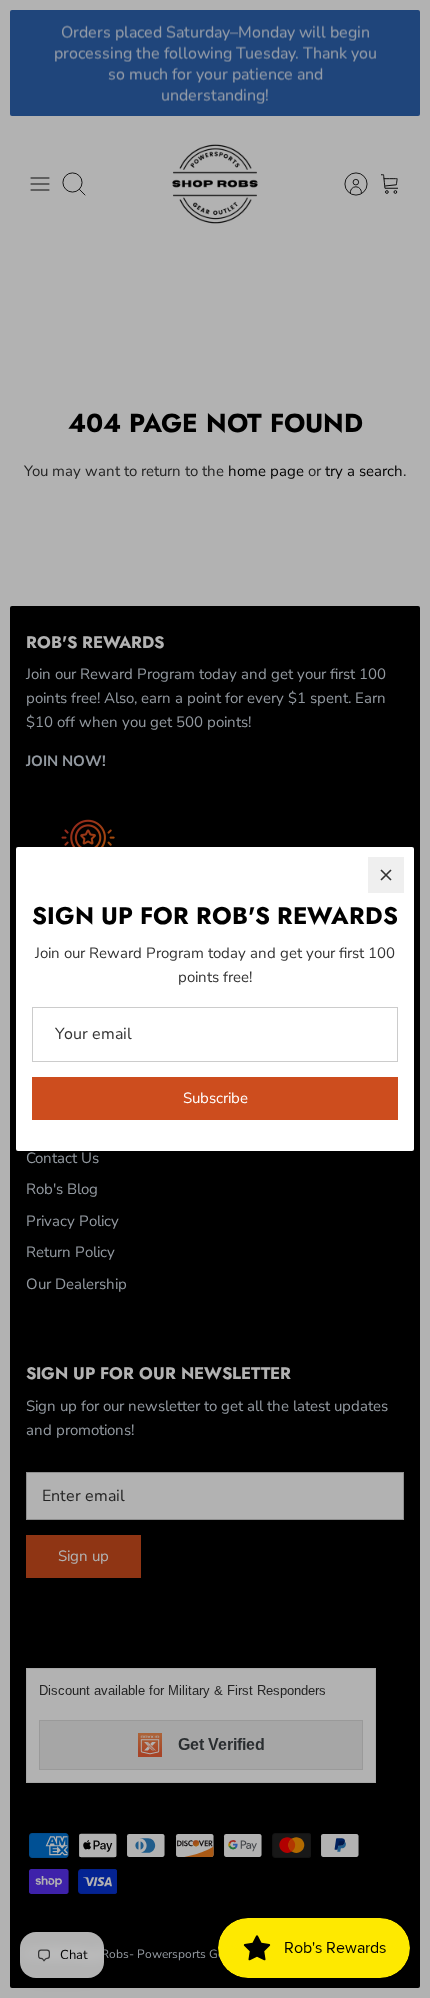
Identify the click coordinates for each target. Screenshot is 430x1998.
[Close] (386, 875)
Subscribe (215, 1098)
